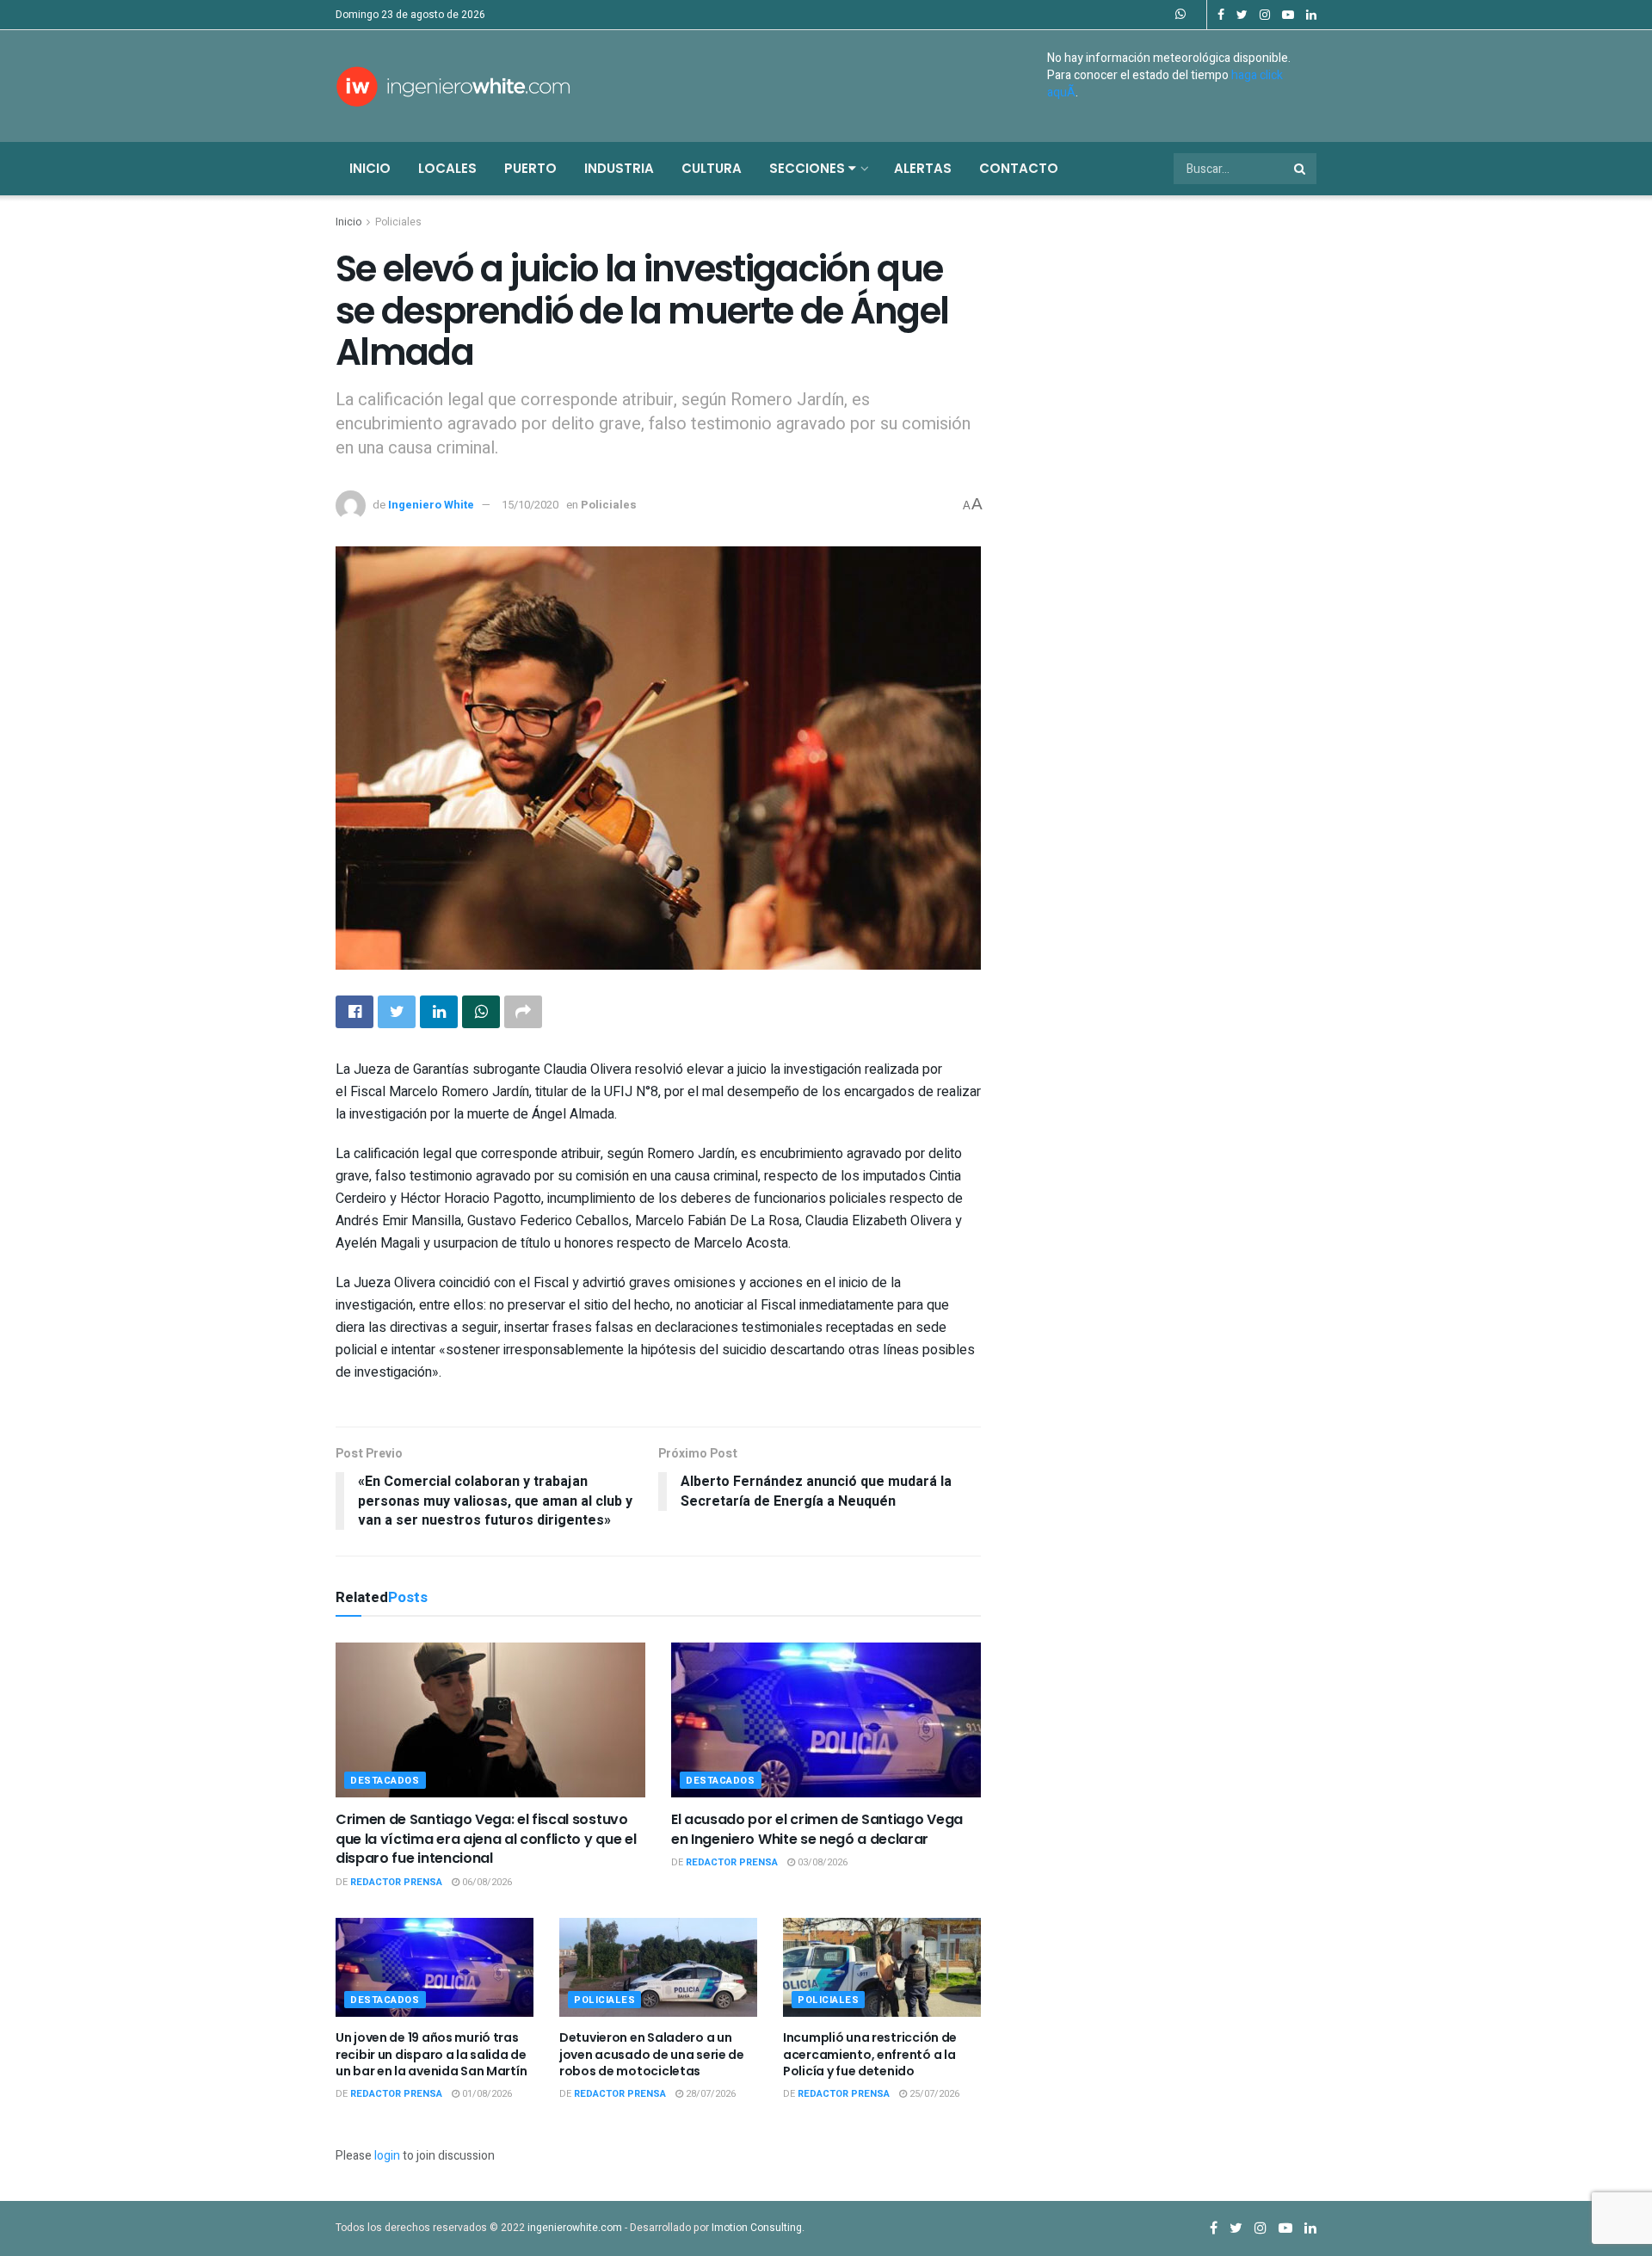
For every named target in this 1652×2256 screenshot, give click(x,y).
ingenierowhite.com (575, 2228)
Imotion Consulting (757, 2228)
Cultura (712, 168)
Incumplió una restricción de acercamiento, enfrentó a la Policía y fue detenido (870, 2054)
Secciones (809, 168)
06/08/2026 (486, 1882)
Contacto (1019, 168)
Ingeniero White (431, 505)
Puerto (530, 168)
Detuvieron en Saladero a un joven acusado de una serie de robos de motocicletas (652, 2054)
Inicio (370, 168)
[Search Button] (1301, 169)
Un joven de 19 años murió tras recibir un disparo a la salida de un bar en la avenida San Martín (431, 2054)
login (387, 2156)
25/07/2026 (933, 2094)
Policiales (398, 222)
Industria (619, 168)
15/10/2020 (530, 505)
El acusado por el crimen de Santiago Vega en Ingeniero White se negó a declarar (817, 1829)
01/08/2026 (486, 2094)
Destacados (385, 1781)
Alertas (923, 168)
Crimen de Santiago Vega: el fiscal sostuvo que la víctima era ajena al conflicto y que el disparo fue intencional (486, 1839)
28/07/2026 (709, 2094)
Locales (447, 168)
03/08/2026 (821, 1862)
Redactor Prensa (396, 1882)
